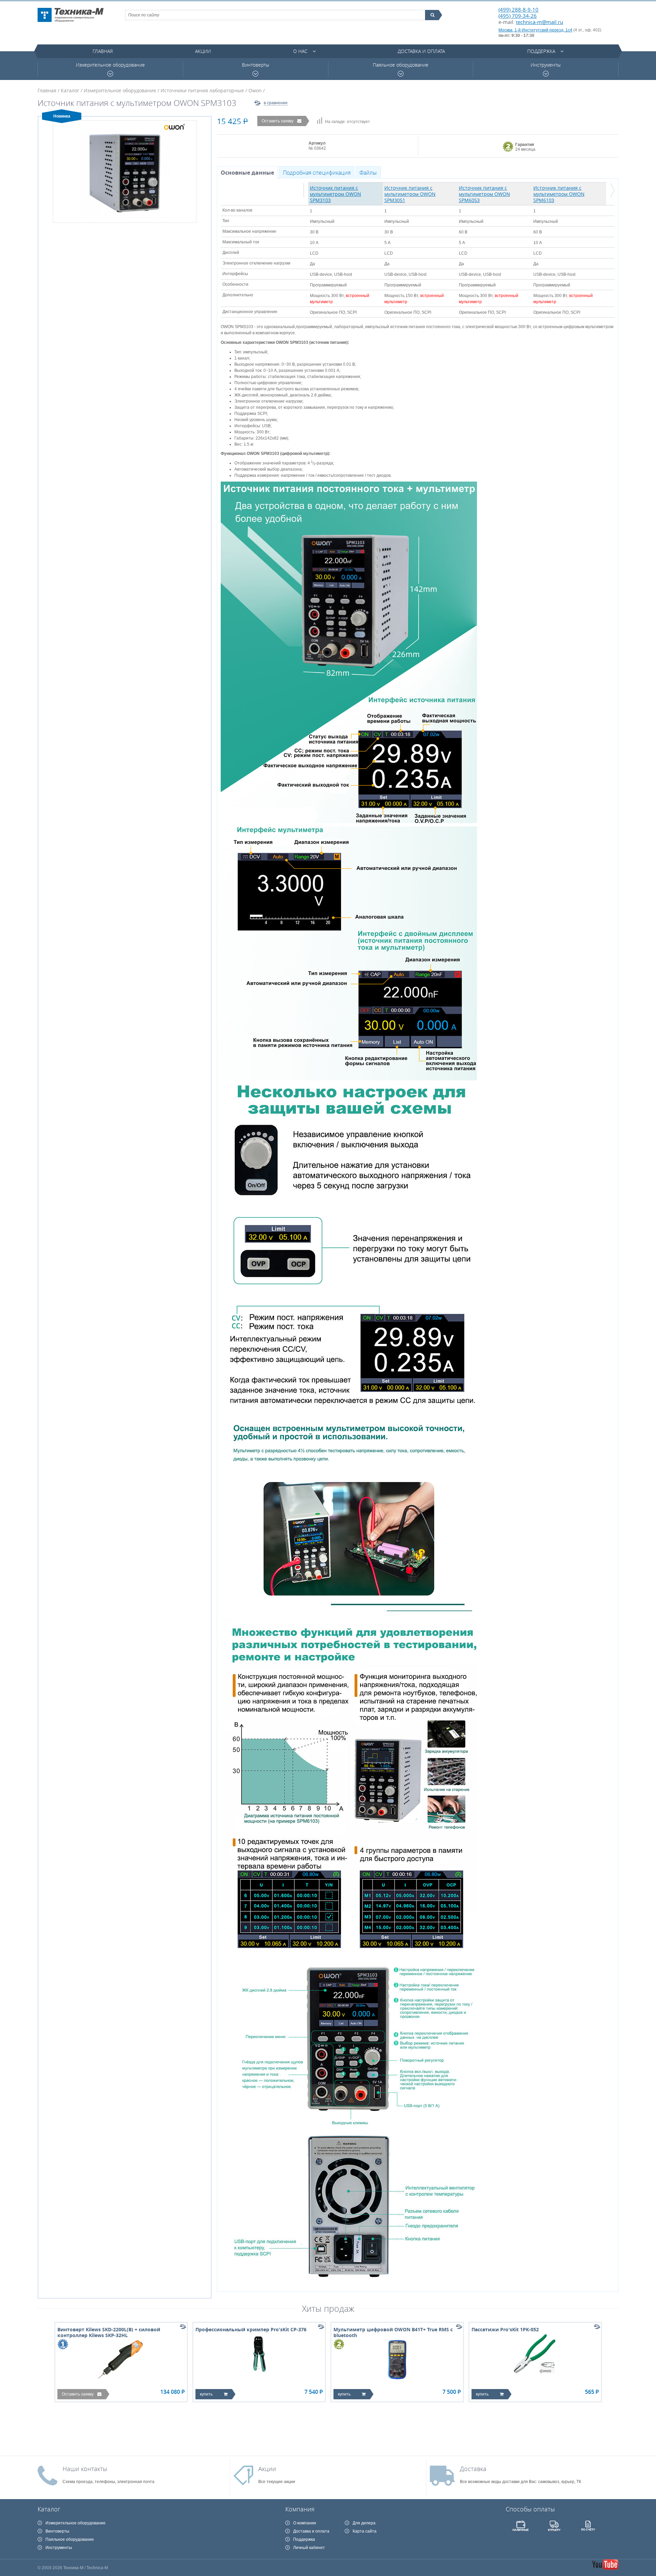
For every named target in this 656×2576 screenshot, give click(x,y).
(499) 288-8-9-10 (518, 10)
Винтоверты (256, 65)
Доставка (473, 2469)
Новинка (62, 116)
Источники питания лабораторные (202, 90)
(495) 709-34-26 (518, 16)
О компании (305, 2523)
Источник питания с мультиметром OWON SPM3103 (336, 194)
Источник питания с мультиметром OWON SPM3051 (410, 194)
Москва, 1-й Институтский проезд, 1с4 (535, 30)
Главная (103, 51)
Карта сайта (365, 2531)
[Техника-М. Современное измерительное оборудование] (71, 15)
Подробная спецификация (317, 173)
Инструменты (546, 65)
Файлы (368, 173)
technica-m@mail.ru (539, 22)
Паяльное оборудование (401, 65)
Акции (203, 51)
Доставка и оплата (421, 51)
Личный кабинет (309, 2548)
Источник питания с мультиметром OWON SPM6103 (559, 194)
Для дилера (364, 2523)
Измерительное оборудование (110, 65)
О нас (300, 51)
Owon (255, 90)
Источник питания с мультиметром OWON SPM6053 (484, 194)
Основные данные (247, 173)
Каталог (70, 90)
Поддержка (541, 51)
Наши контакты (85, 2469)
